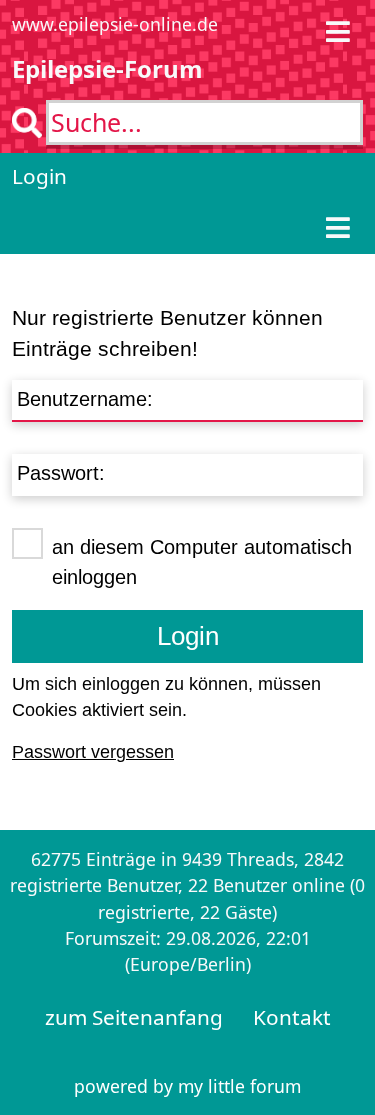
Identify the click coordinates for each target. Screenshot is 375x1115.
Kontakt (292, 1017)
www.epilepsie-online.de (115, 24)
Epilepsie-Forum (107, 68)
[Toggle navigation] (338, 31)
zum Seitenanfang (134, 1017)
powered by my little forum (187, 1086)
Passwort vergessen (93, 752)
